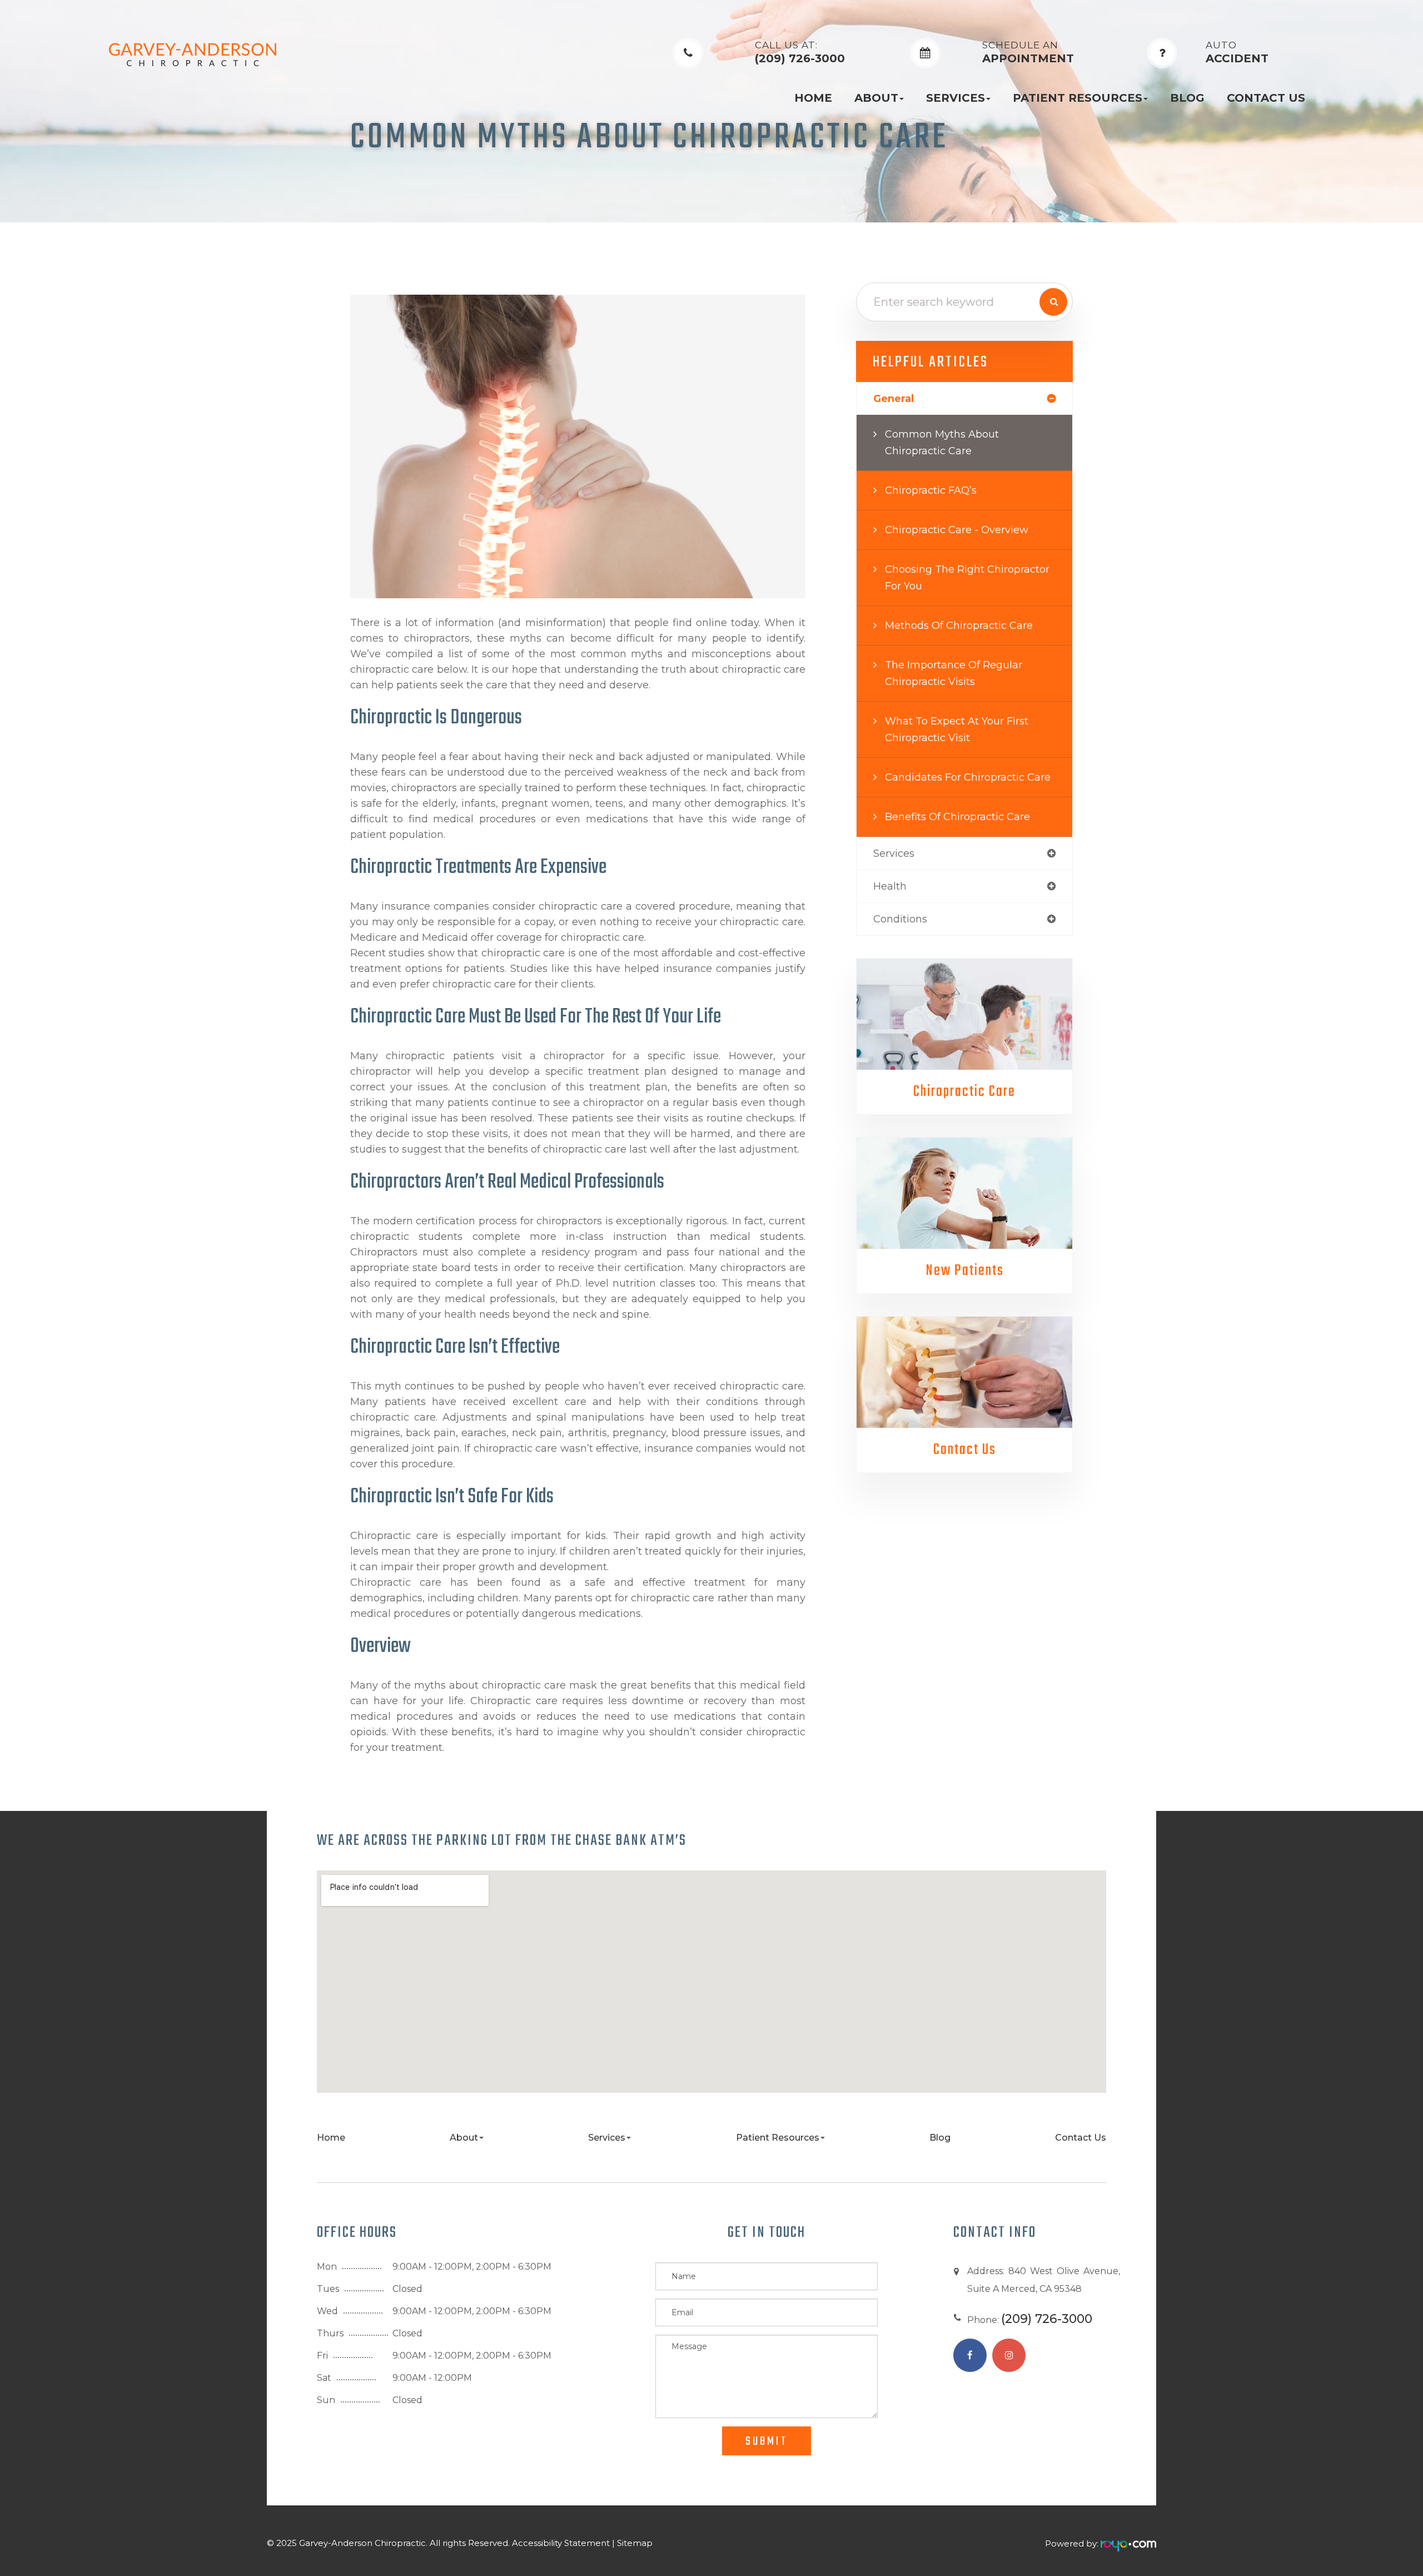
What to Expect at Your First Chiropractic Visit (957, 729)
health (890, 886)
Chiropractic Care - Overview (957, 530)
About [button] (876, 98)
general (894, 399)
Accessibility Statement (561, 2543)
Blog (1187, 98)
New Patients (965, 1271)
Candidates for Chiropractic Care (968, 777)
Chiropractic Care (964, 1092)
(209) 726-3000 (800, 53)
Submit (767, 2441)
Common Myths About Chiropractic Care (942, 443)
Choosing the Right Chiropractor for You (967, 578)
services (894, 853)
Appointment (1028, 53)
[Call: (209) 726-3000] (688, 53)
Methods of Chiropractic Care (959, 626)
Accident (1237, 53)
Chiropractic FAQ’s (931, 490)
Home (813, 98)
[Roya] (1128, 2543)
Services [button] (956, 98)
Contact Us (1266, 98)
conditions (900, 919)
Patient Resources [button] (1078, 98)
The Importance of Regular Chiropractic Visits (954, 673)
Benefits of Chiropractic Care (957, 817)
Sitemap (635, 2543)
